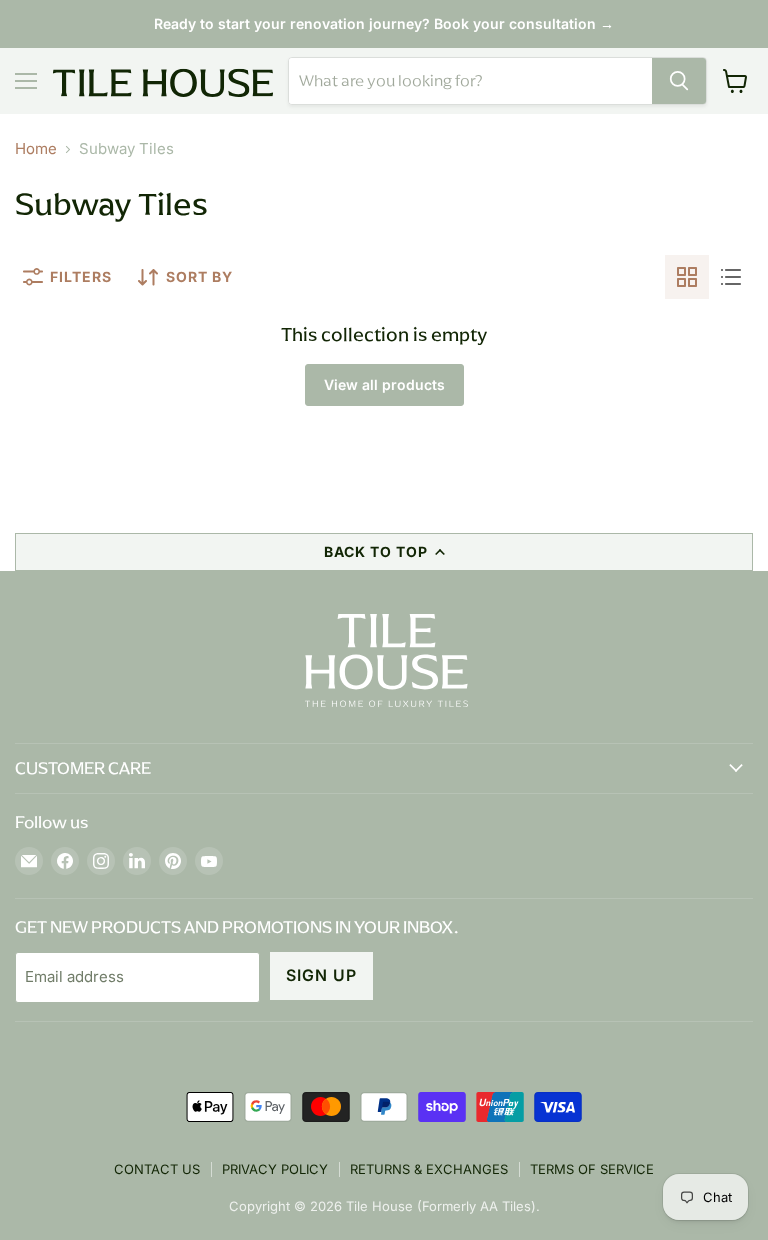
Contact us (157, 1169)
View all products (384, 384)
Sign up (321, 975)
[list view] (731, 277)
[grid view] (687, 277)
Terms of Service (592, 1169)
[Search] (679, 81)
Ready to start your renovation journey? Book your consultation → (384, 23)
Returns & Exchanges (429, 1169)
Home (36, 148)
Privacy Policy (275, 1169)
